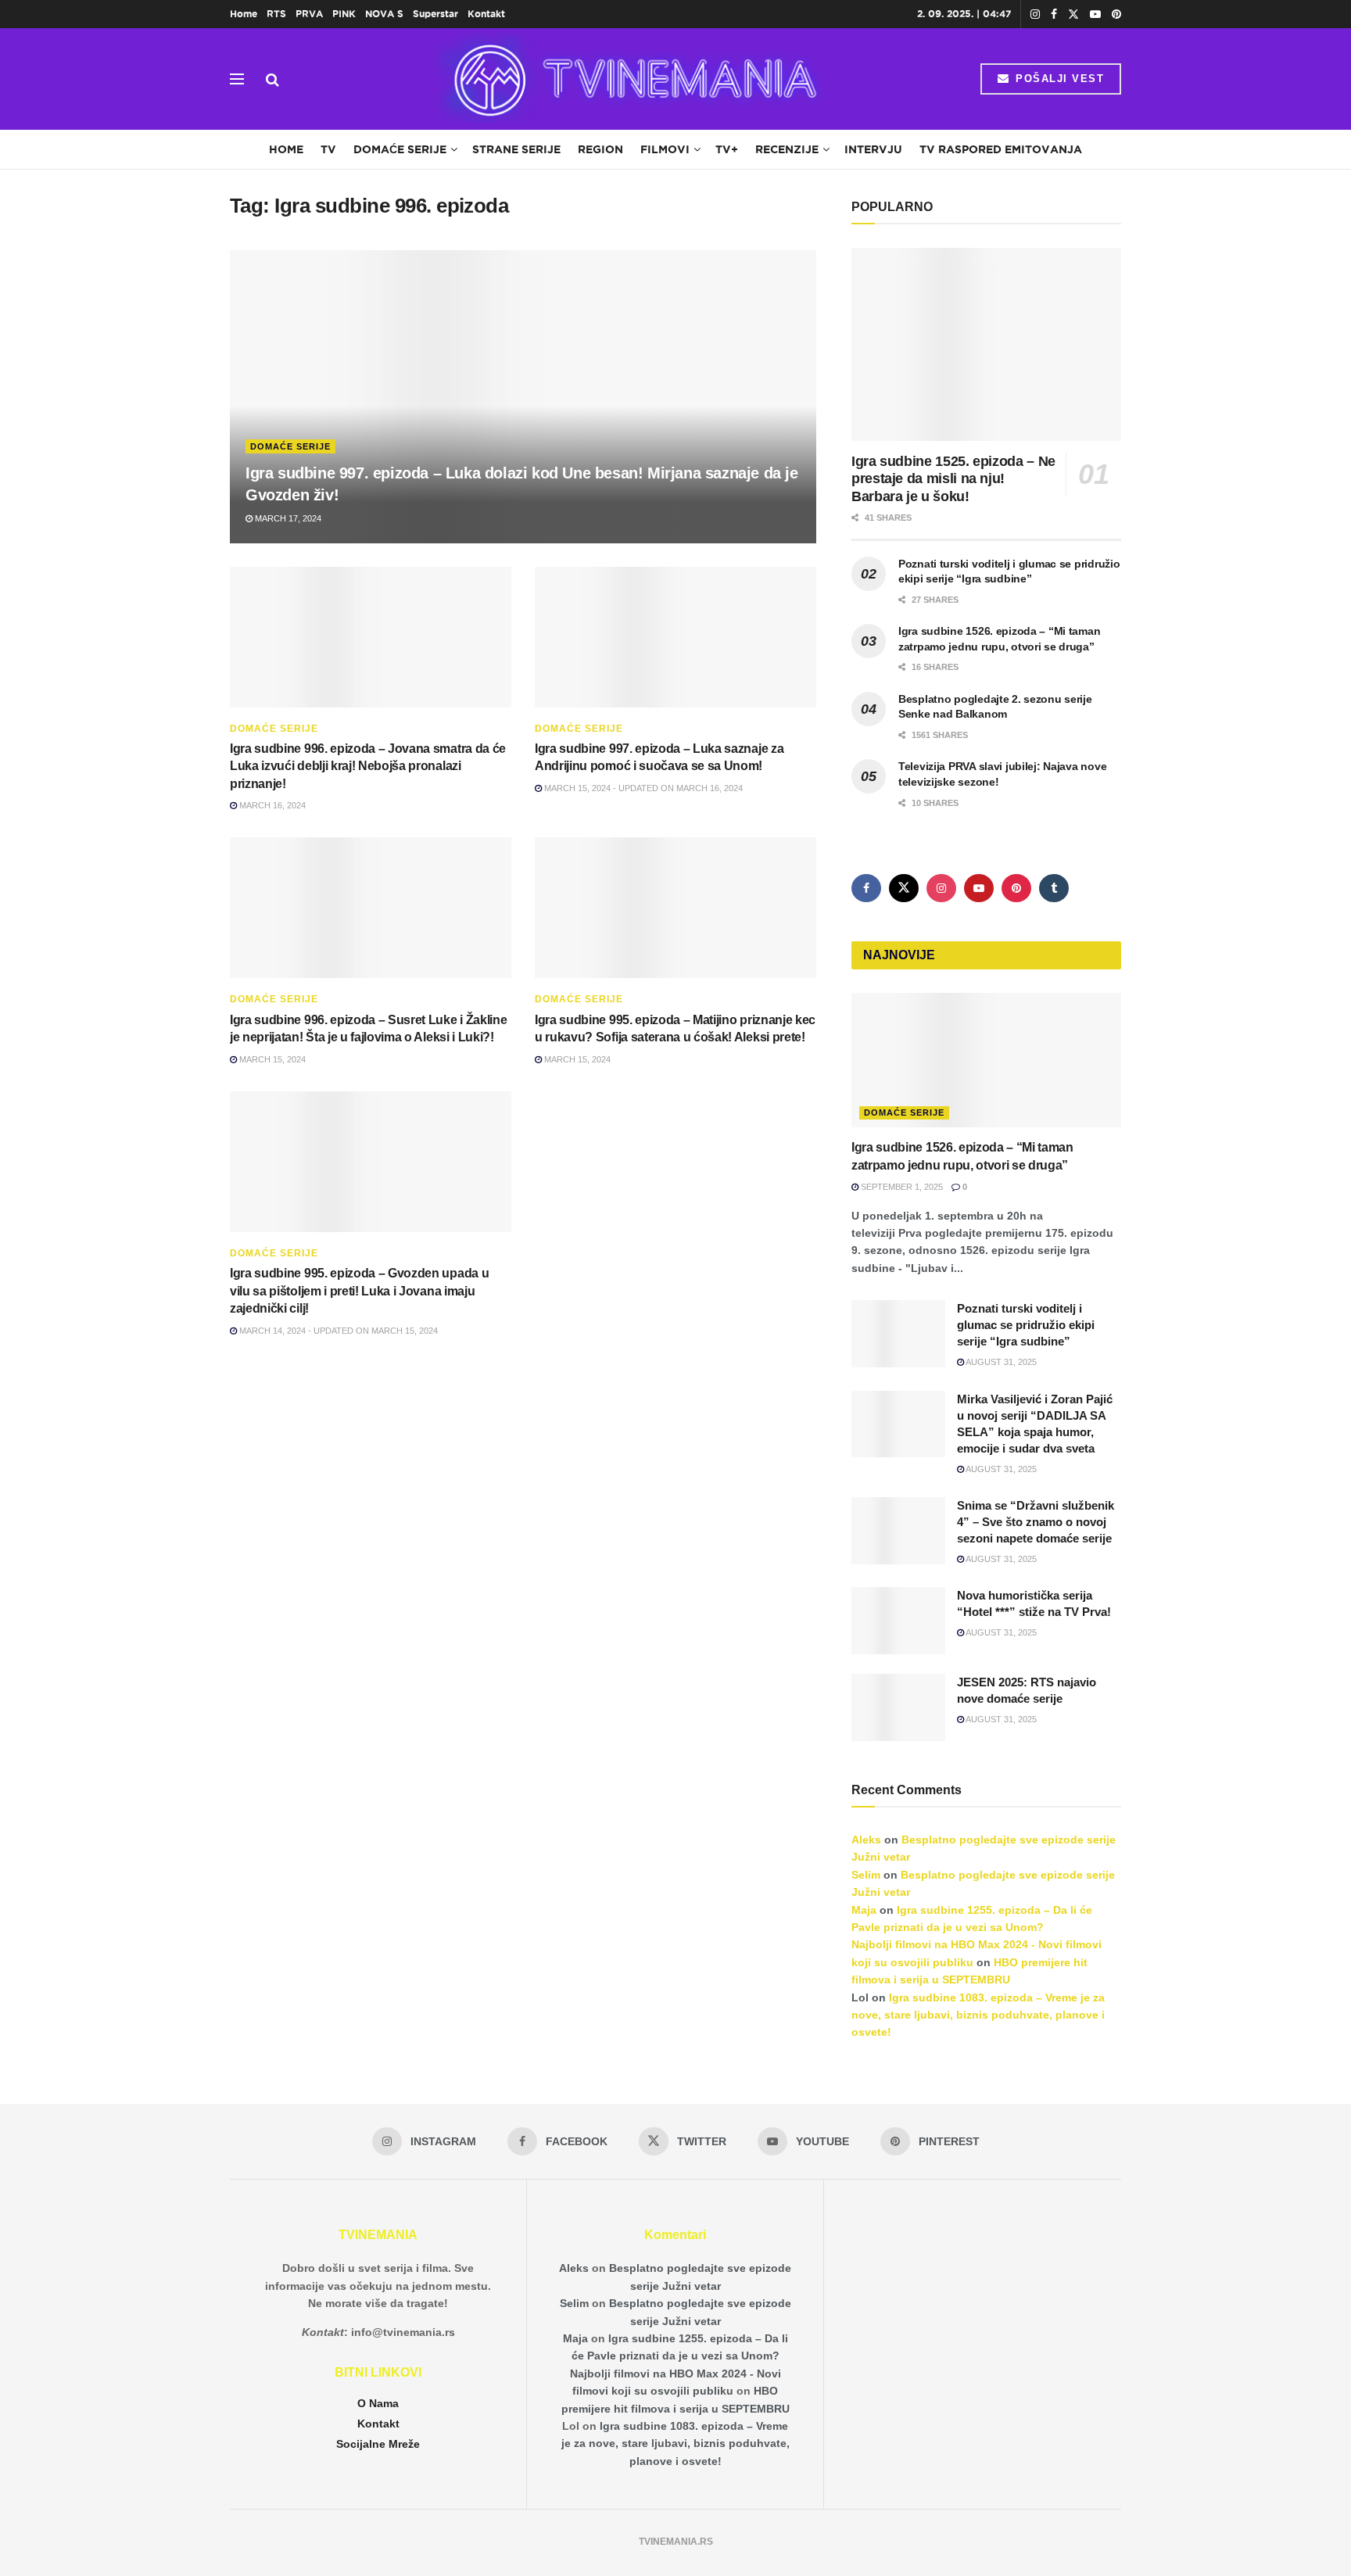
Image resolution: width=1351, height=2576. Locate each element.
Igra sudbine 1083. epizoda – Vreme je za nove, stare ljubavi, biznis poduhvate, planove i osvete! (978, 2015)
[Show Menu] (237, 79)
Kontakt (486, 14)
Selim (866, 1875)
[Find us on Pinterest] (1116, 14)
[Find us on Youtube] (1095, 14)
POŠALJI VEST (1058, 79)
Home (244, 14)
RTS (276, 14)
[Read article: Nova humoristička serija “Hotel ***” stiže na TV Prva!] (898, 1621)
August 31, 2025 (1000, 1362)
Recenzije (787, 149)
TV (328, 149)
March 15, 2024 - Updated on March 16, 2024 (642, 788)
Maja (864, 1910)
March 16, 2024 (271, 805)
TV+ (727, 149)
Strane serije (516, 149)
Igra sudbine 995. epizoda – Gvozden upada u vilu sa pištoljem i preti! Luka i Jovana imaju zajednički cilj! (359, 1291)
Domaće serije (400, 149)
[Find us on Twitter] (1073, 14)
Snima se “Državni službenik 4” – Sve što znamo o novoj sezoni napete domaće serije (1036, 1522)
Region (600, 149)
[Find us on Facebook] (1054, 14)
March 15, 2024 (271, 1059)
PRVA (309, 14)
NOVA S (384, 14)
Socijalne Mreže (378, 2444)
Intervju (873, 149)
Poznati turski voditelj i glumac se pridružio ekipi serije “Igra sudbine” (1026, 1325)
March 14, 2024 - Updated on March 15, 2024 (337, 1331)
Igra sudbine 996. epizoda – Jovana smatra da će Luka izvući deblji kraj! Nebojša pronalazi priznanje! (368, 766)
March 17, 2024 (287, 518)
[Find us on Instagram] (1035, 14)
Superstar (435, 14)
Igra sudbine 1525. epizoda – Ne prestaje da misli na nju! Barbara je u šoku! (953, 479)
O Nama (378, 2403)
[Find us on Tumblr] (1054, 888)
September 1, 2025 (901, 1187)
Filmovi (665, 149)
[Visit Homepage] (630, 79)
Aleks (866, 1840)
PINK (344, 14)
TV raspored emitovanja (1001, 149)
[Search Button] (272, 79)
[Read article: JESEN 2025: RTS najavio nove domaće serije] (898, 1707)
